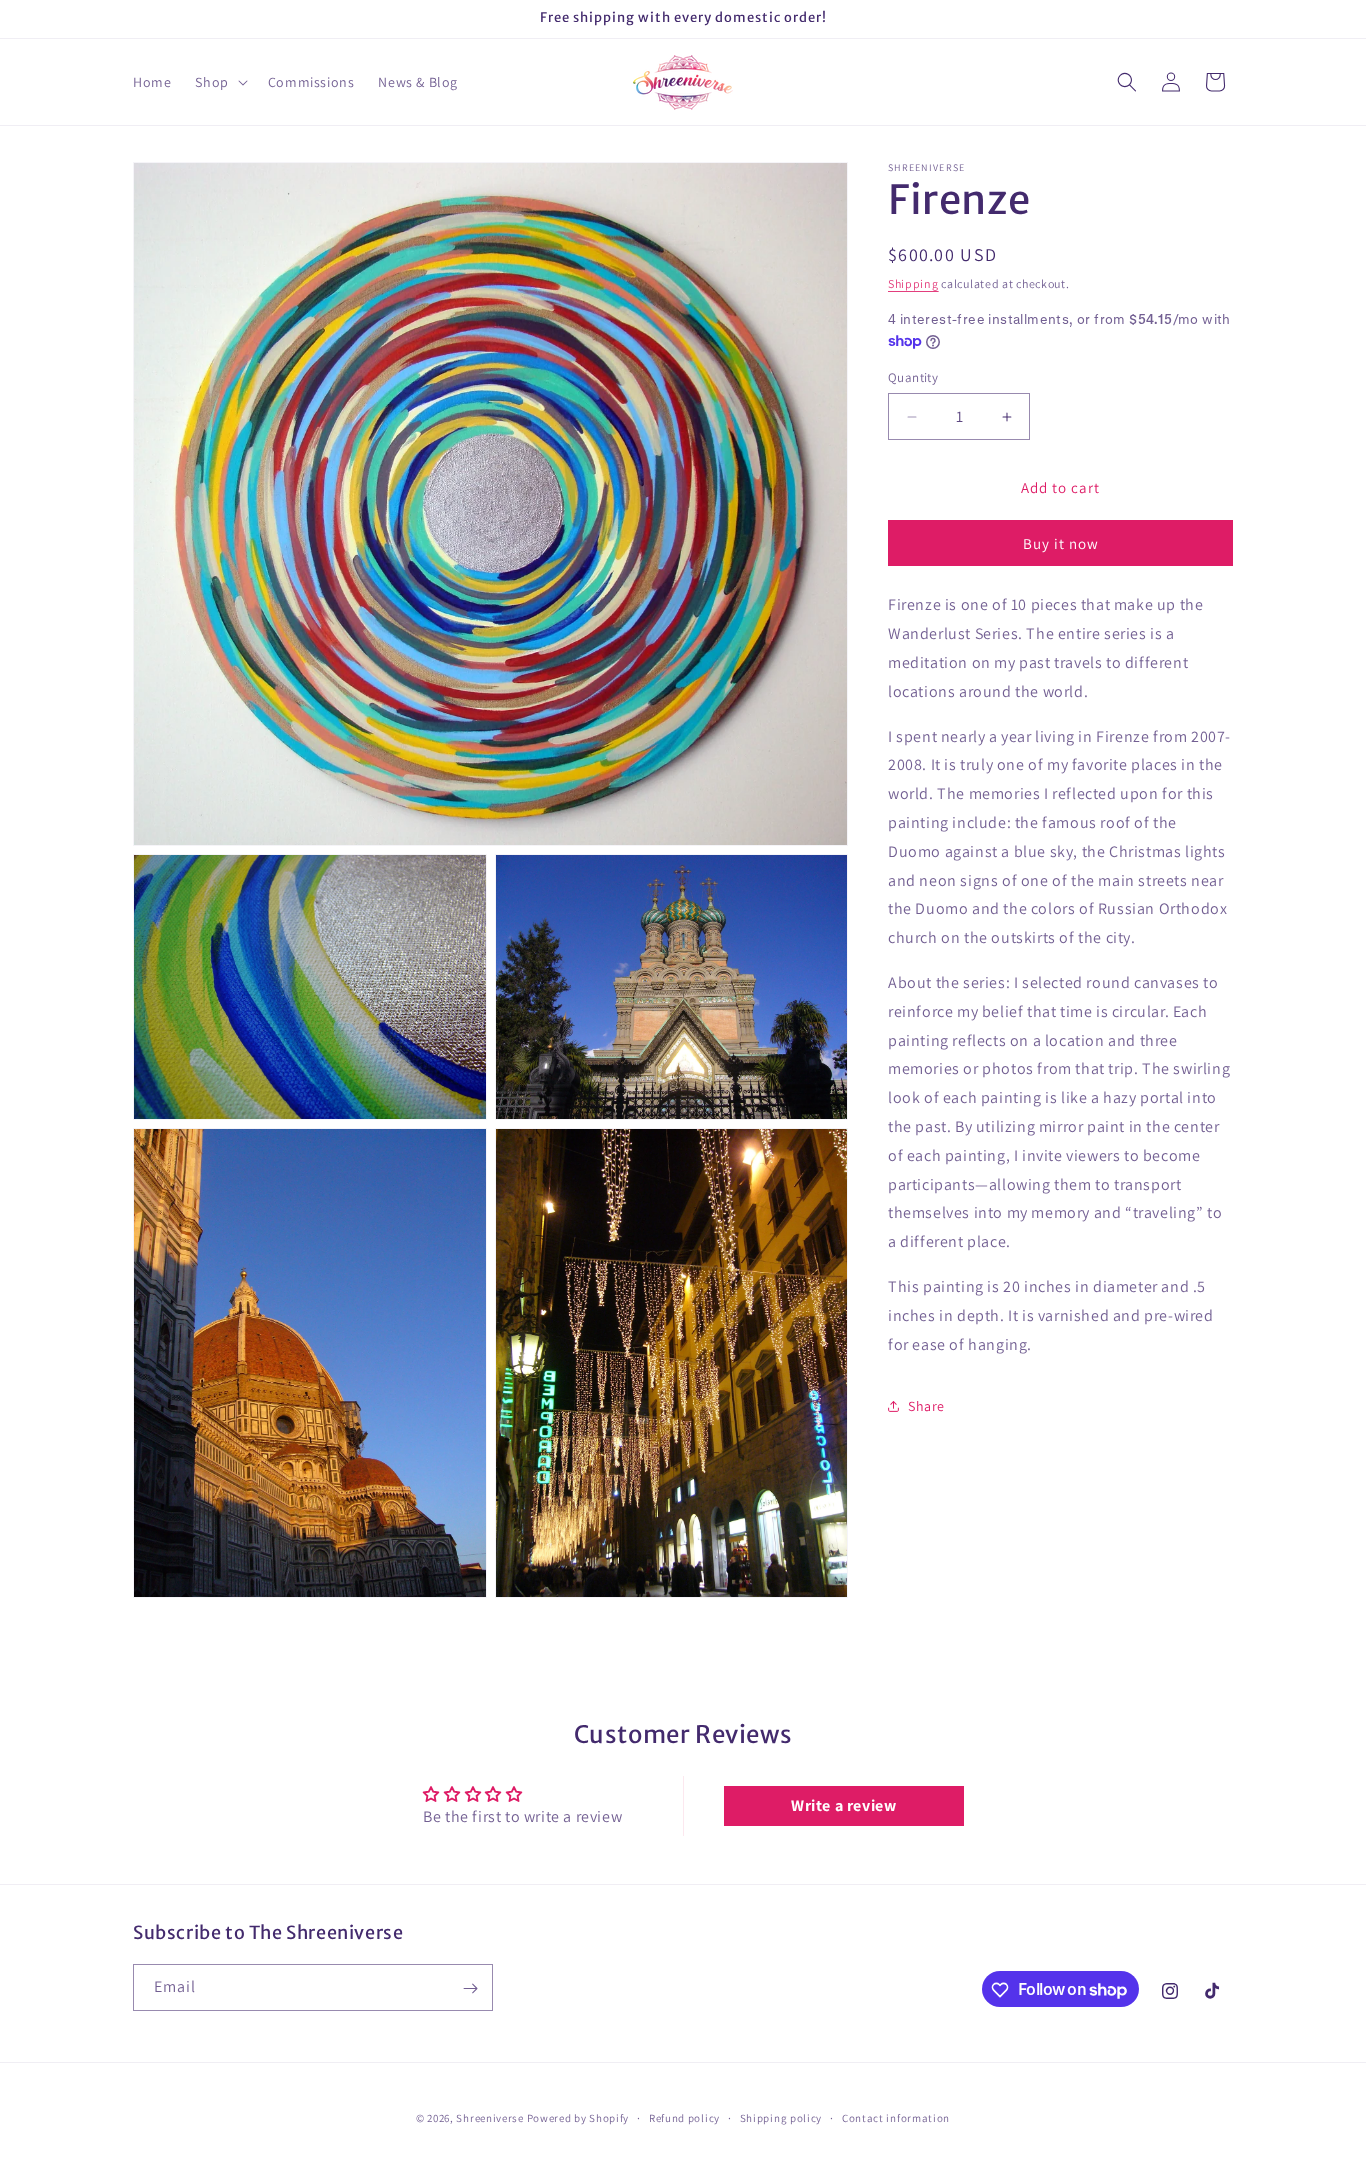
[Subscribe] (470, 1988)
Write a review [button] (843, 1805)
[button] (219, 82)
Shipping (913, 283)
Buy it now (1061, 544)
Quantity (913, 377)
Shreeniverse (489, 2118)
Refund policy (684, 2117)
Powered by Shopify (578, 2118)
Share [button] (926, 1406)
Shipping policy (781, 2117)
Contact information (896, 2117)
